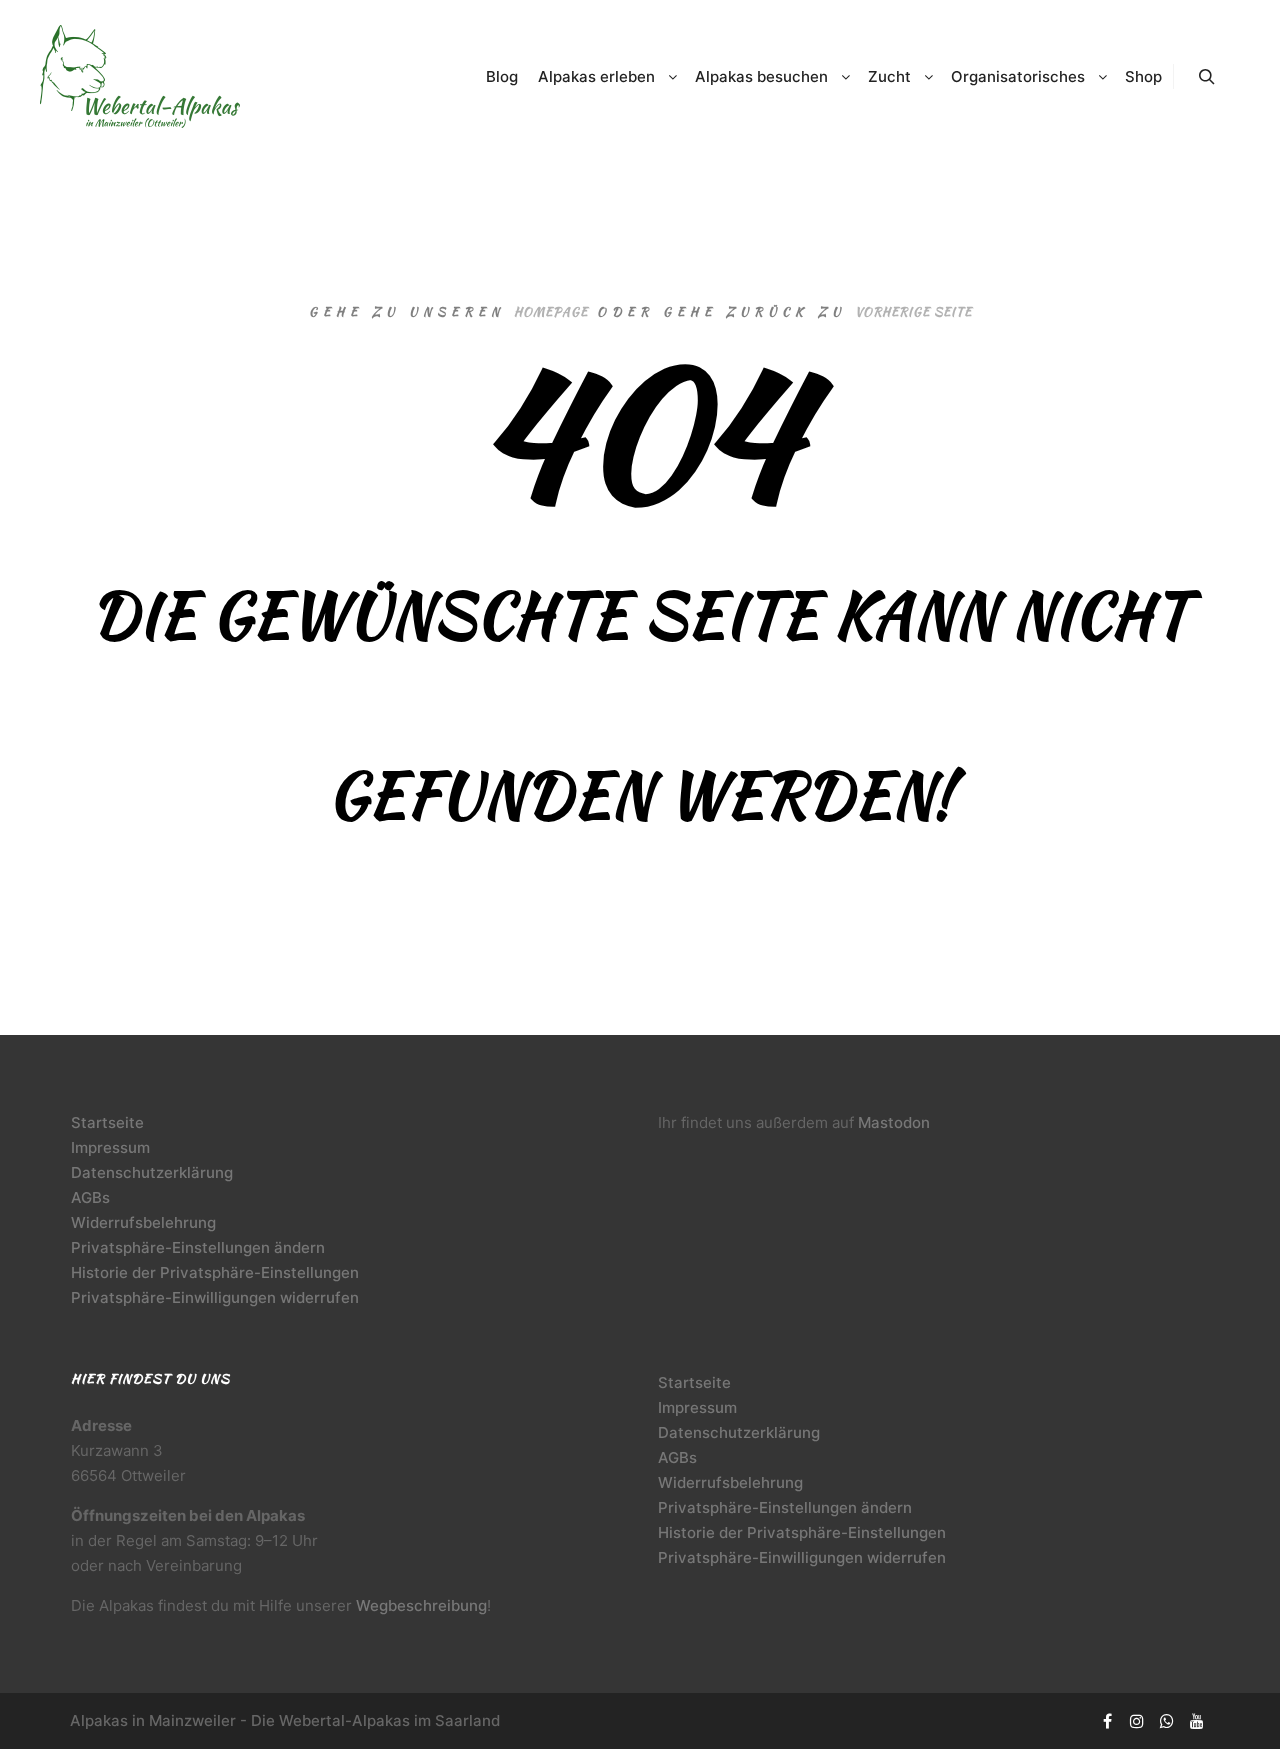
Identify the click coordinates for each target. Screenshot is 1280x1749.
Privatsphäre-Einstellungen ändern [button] (198, 1247)
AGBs (90, 1197)
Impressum (110, 1147)
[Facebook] (1107, 1721)
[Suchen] (1207, 77)
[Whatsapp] (1167, 1721)
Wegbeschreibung (421, 1605)
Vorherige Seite (913, 311)
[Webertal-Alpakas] (140, 76)
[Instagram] (1137, 1721)
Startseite (107, 1122)
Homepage (551, 311)
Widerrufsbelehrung (143, 1222)
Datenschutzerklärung (152, 1172)
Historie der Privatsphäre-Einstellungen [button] (215, 1272)
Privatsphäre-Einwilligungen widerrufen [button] (215, 1297)
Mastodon (894, 1122)
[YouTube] (1197, 1721)
